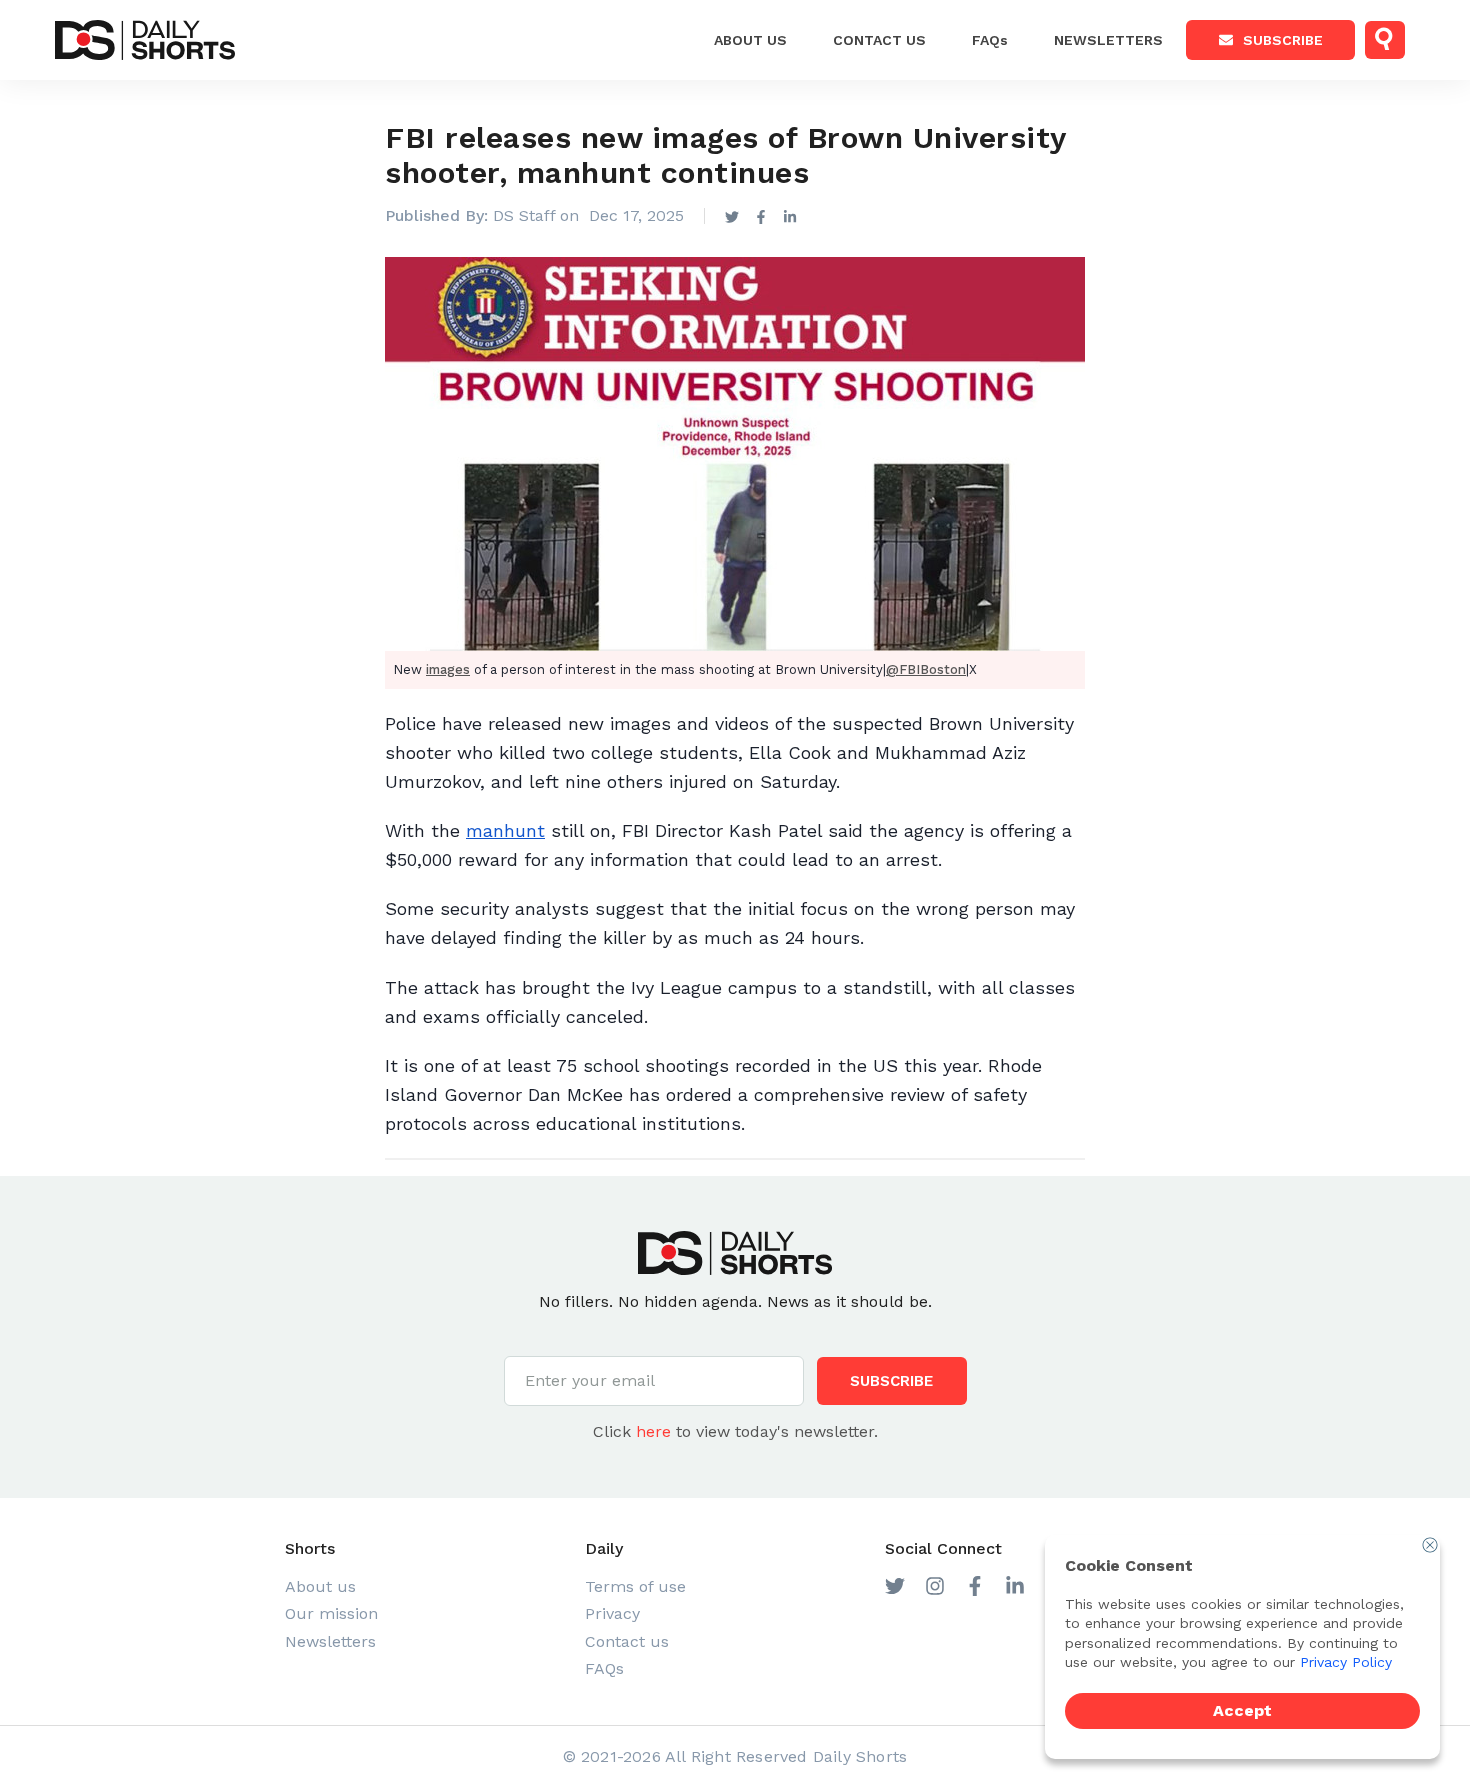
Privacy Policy (1346, 1662)
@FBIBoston (926, 669)
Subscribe (1283, 40)
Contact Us (879, 40)
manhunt (505, 830)
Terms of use (635, 1586)
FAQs (990, 40)
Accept (1242, 1710)
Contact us (627, 1641)
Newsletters (1108, 40)
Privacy (612, 1613)
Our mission (331, 1613)
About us (750, 40)
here (653, 1431)
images (448, 669)
